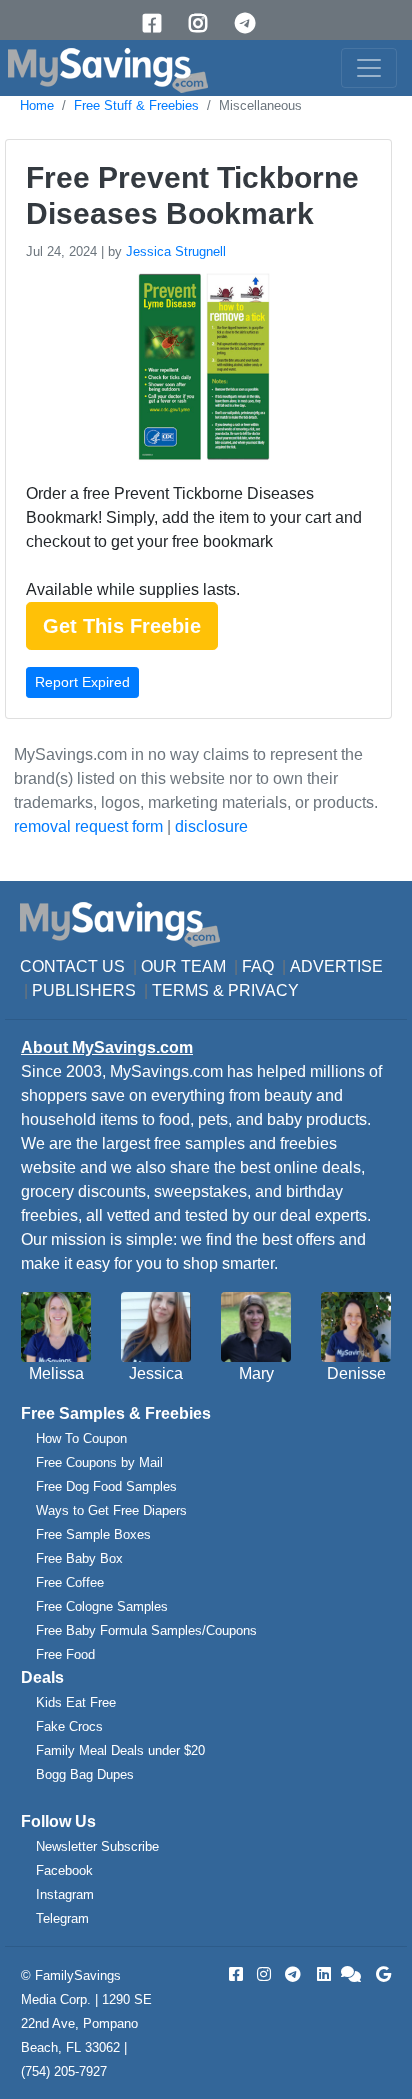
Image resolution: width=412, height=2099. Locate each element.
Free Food (65, 1654)
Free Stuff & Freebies (136, 105)
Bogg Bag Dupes (85, 1774)
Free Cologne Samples (102, 1606)
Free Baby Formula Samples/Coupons (146, 1630)
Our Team (183, 966)
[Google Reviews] (380, 1974)
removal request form (88, 826)
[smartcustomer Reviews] (352, 1974)
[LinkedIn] (322, 1974)
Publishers (84, 990)
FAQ (258, 966)
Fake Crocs (69, 1726)
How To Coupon (81, 1438)
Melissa (56, 1373)
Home (37, 105)
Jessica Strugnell (176, 251)
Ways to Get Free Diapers (111, 1510)
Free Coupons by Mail (99, 1462)
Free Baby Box (79, 1558)
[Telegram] (252, 23)
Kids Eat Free (76, 1702)
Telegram (62, 1918)
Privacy (263, 990)
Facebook (64, 1870)
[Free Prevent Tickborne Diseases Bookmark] (201, 371)
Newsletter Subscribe (97, 1846)
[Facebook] (159, 23)
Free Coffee (70, 1582)
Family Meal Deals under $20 (120, 1750)
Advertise (336, 966)
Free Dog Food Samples (106, 1486)
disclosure (211, 826)
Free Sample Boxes (93, 1534)
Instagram (65, 1894)
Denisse (356, 1373)
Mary (256, 1373)
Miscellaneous (260, 105)
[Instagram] (205, 23)
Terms (180, 990)
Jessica (156, 1373)
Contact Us (72, 966)
